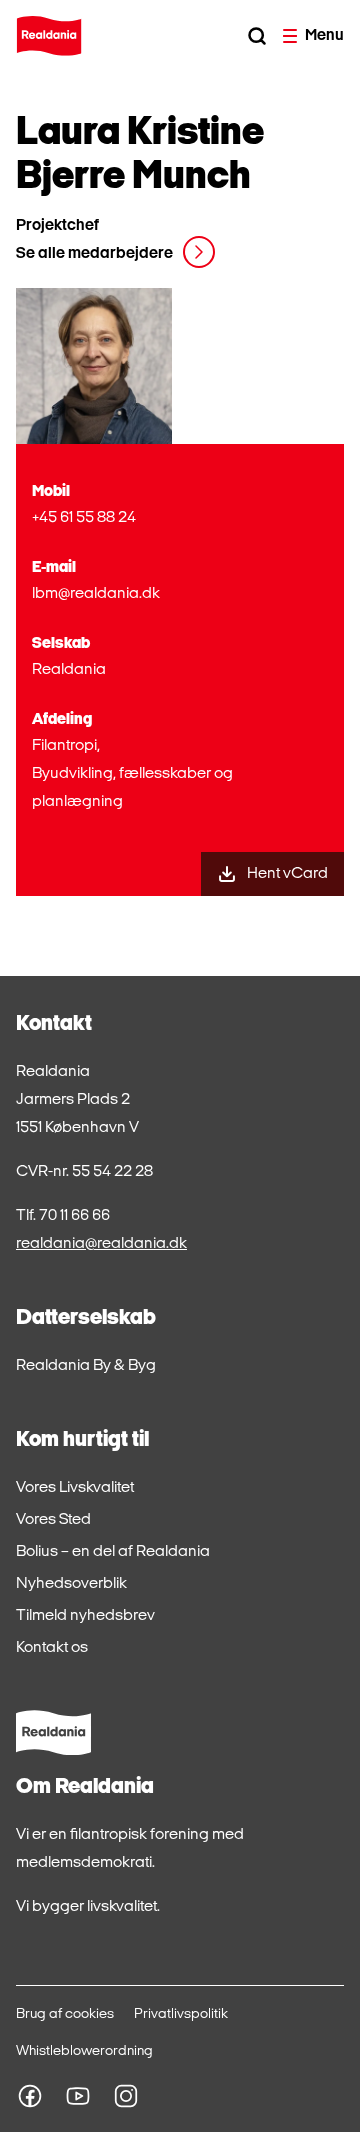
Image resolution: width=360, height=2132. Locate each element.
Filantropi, (66, 746)
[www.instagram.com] (126, 2096)
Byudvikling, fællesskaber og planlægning (132, 788)
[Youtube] (78, 2096)
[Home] (49, 36)
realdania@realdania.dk (101, 1244)
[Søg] (257, 36)
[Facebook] (30, 2096)
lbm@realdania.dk (96, 594)
